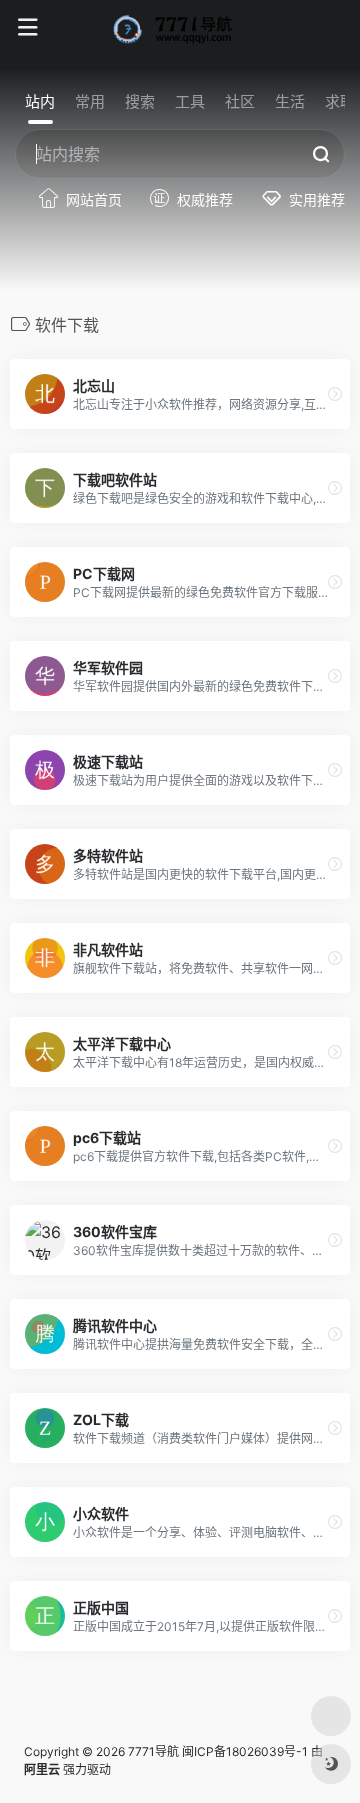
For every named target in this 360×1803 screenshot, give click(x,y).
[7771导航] (180, 28)
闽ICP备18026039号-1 (245, 1751)
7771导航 (153, 1751)
